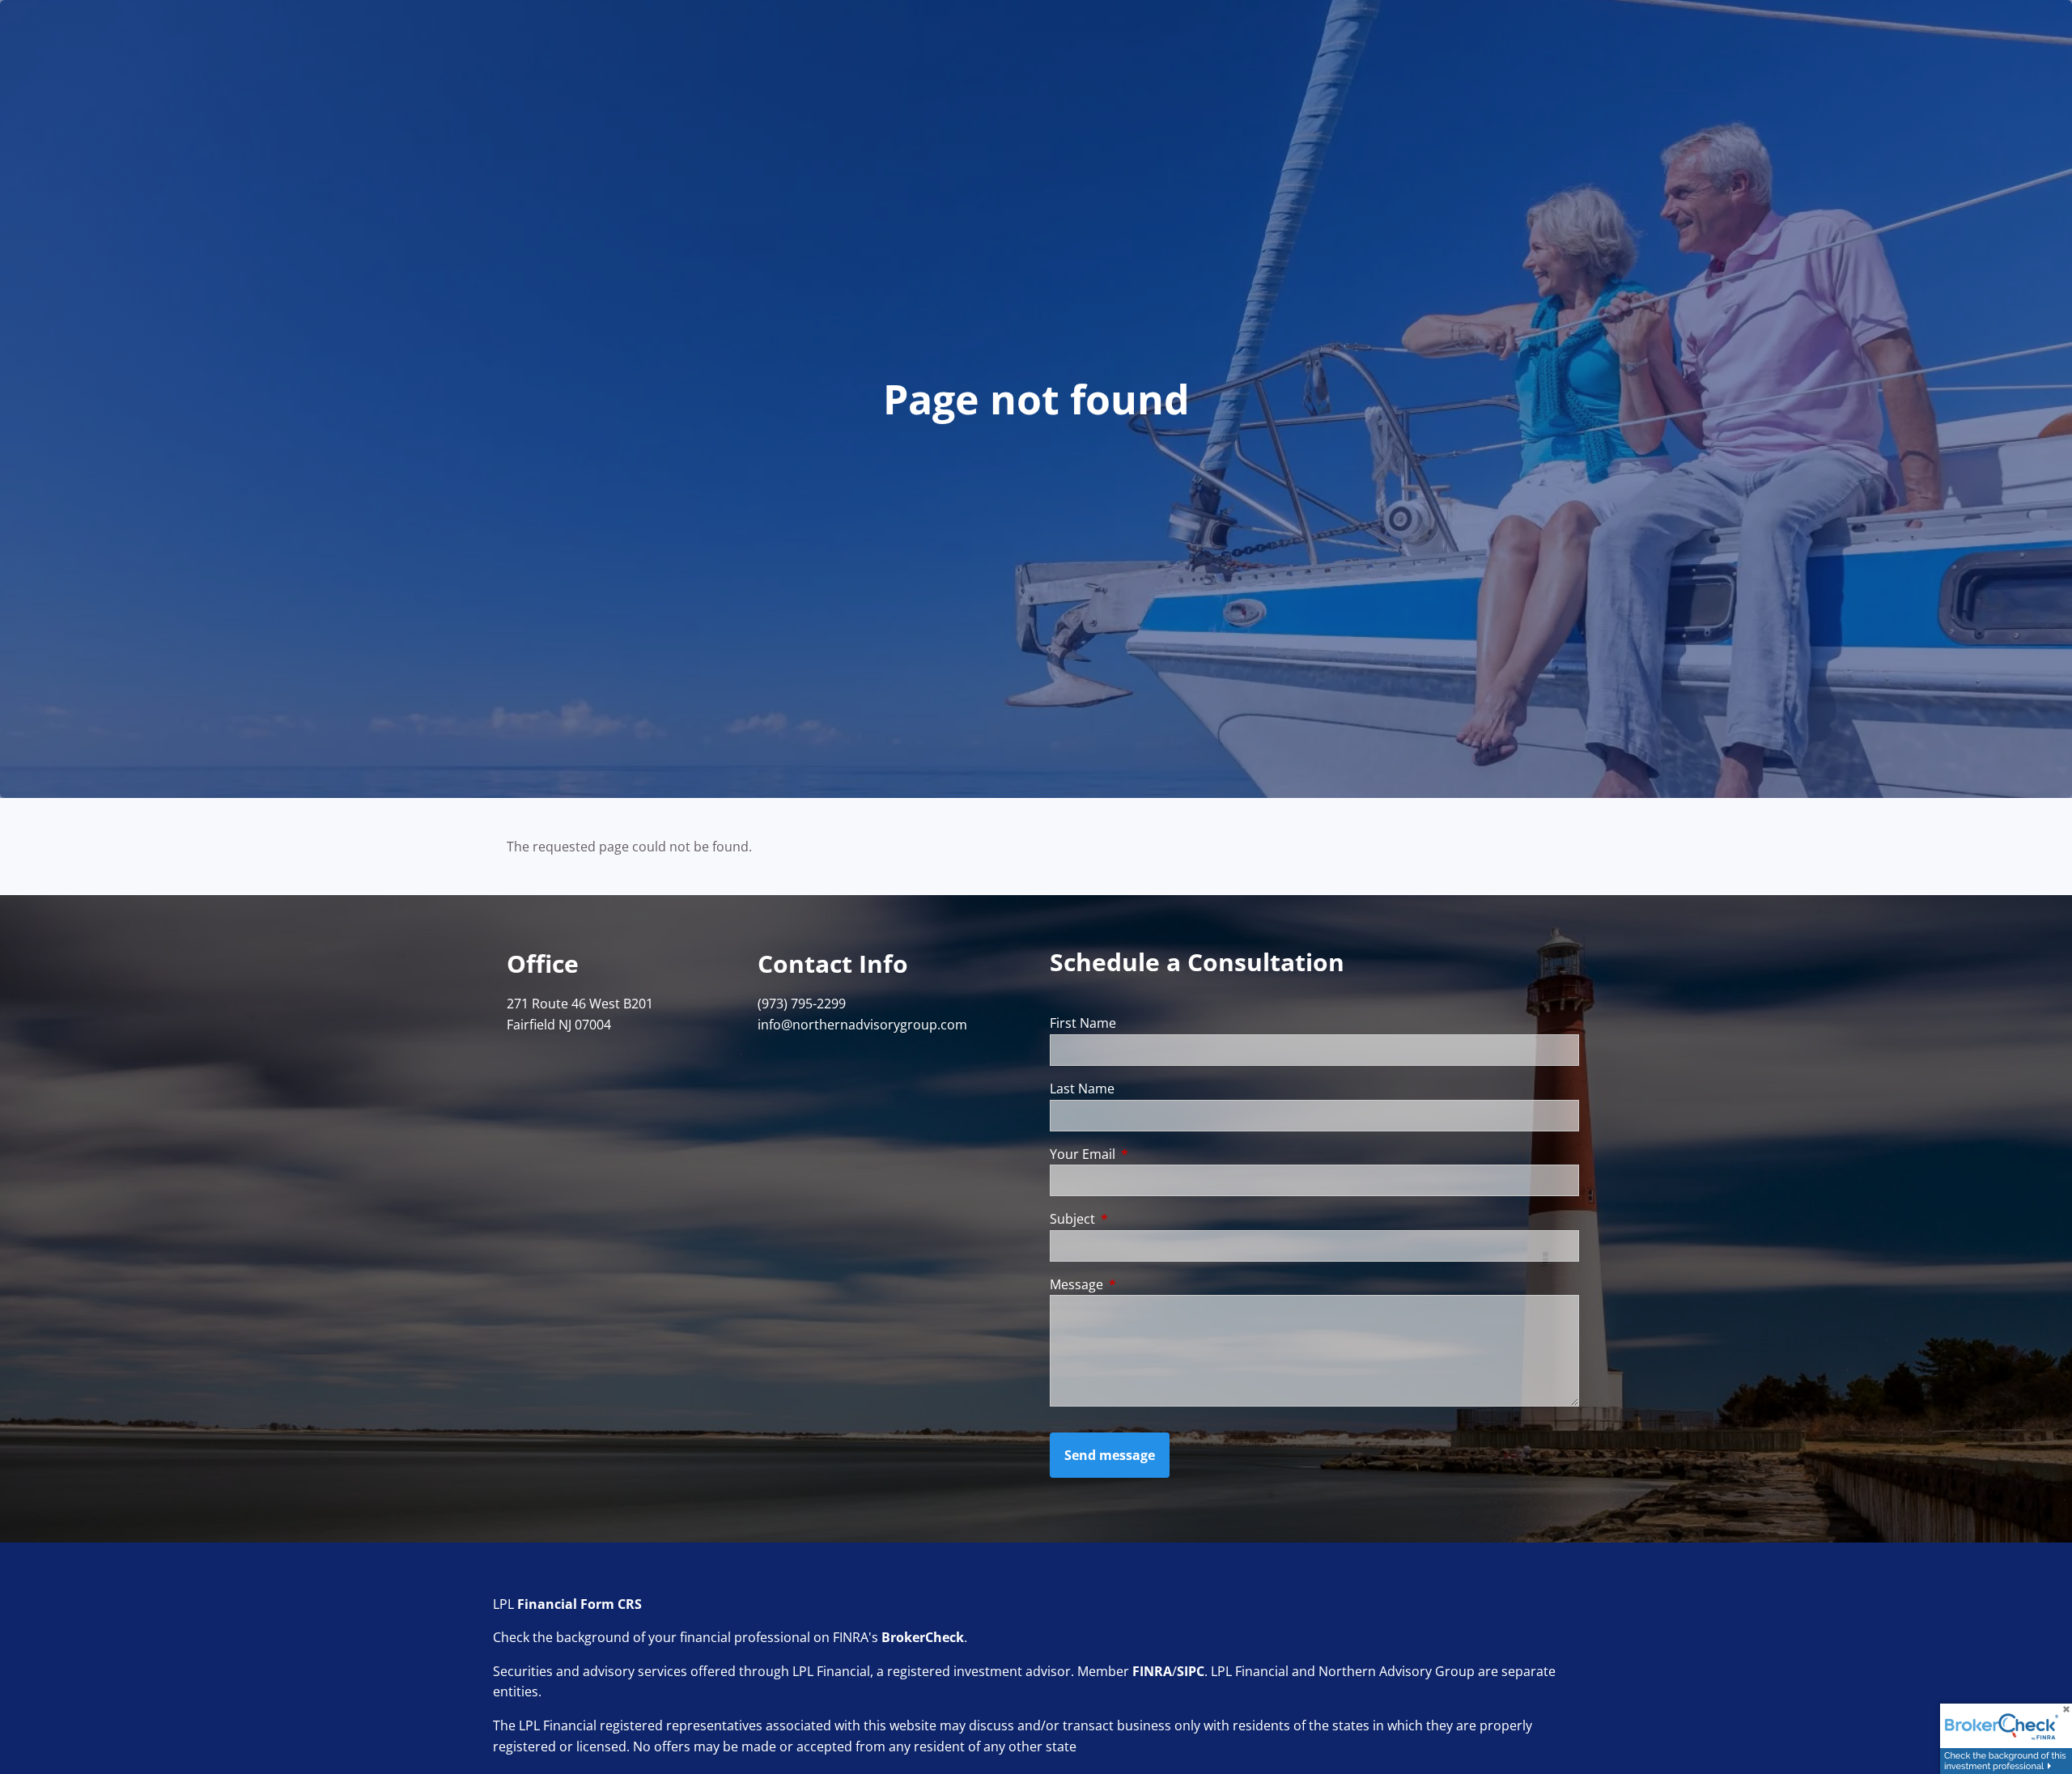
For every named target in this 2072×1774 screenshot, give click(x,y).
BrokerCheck (923, 1637)
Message (1142, 1284)
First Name (1083, 1023)
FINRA (1152, 1671)
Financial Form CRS (580, 1604)
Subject (1138, 1219)
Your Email (1148, 1154)
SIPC (1191, 1671)
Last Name (1082, 1089)
